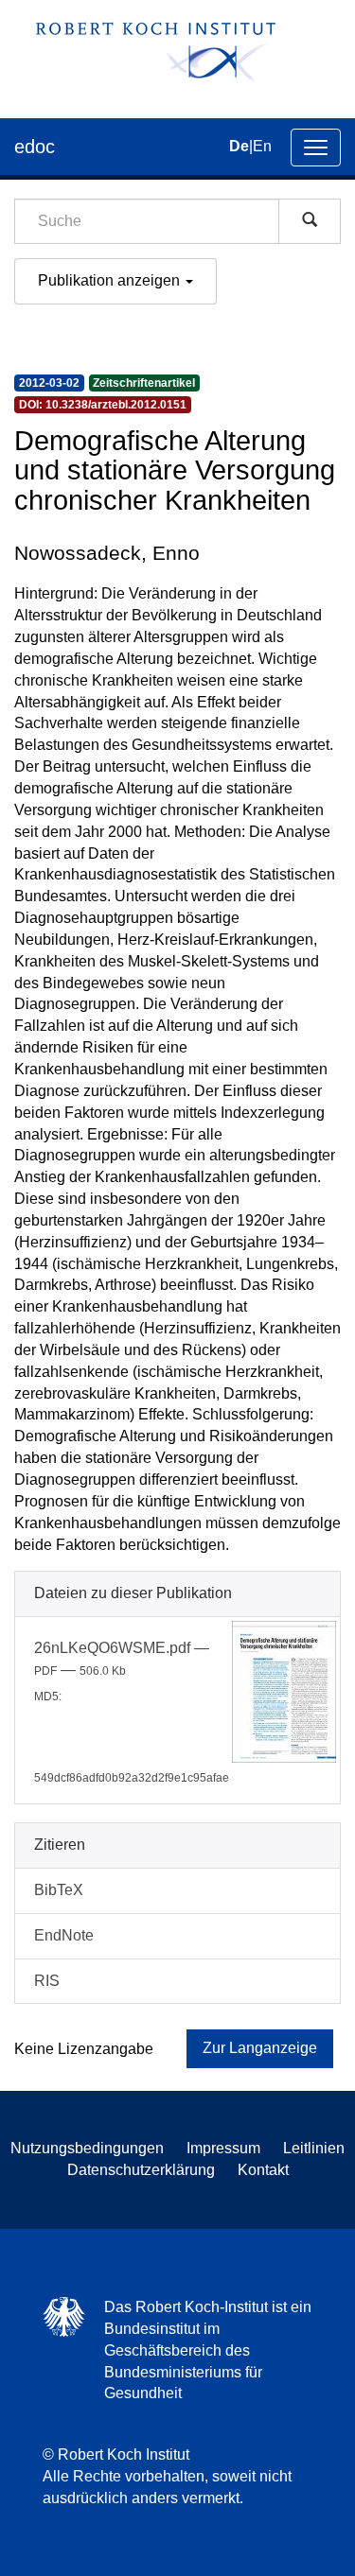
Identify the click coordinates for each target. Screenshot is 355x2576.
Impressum (223, 2148)
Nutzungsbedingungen (87, 2148)
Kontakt (263, 2170)
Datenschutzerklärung (141, 2170)
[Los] (310, 221)
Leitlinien (314, 2148)
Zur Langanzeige (260, 2048)
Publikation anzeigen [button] (111, 280)
